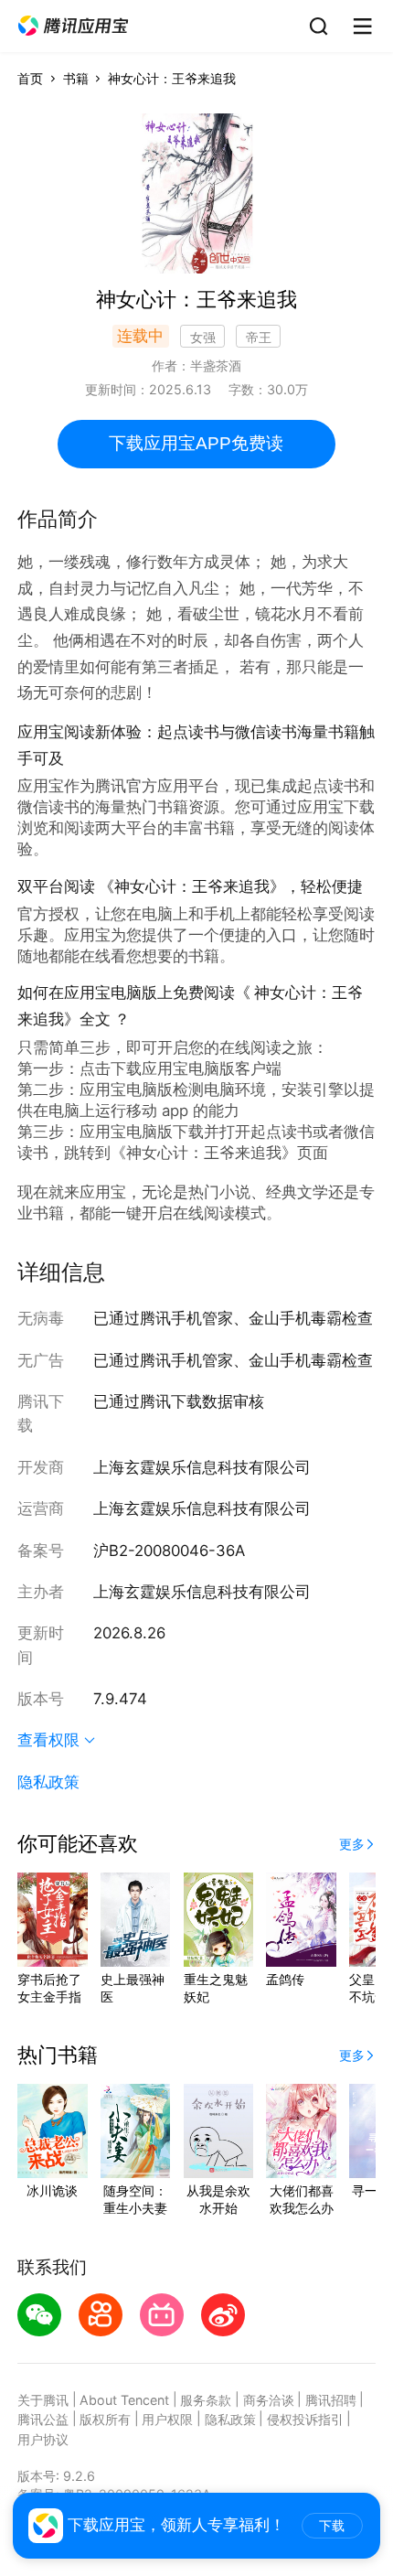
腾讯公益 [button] (43, 2419)
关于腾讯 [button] (43, 2400)
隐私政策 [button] (48, 1782)
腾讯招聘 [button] (331, 2400)
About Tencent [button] (124, 2400)
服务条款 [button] (206, 2400)
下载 (332, 2526)
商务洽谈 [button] (269, 2400)
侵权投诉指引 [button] (305, 2419)
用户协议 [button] (43, 2439)
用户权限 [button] (167, 2419)
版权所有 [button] (105, 2419)
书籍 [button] (76, 78)
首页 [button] (30, 78)
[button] (73, 26)
